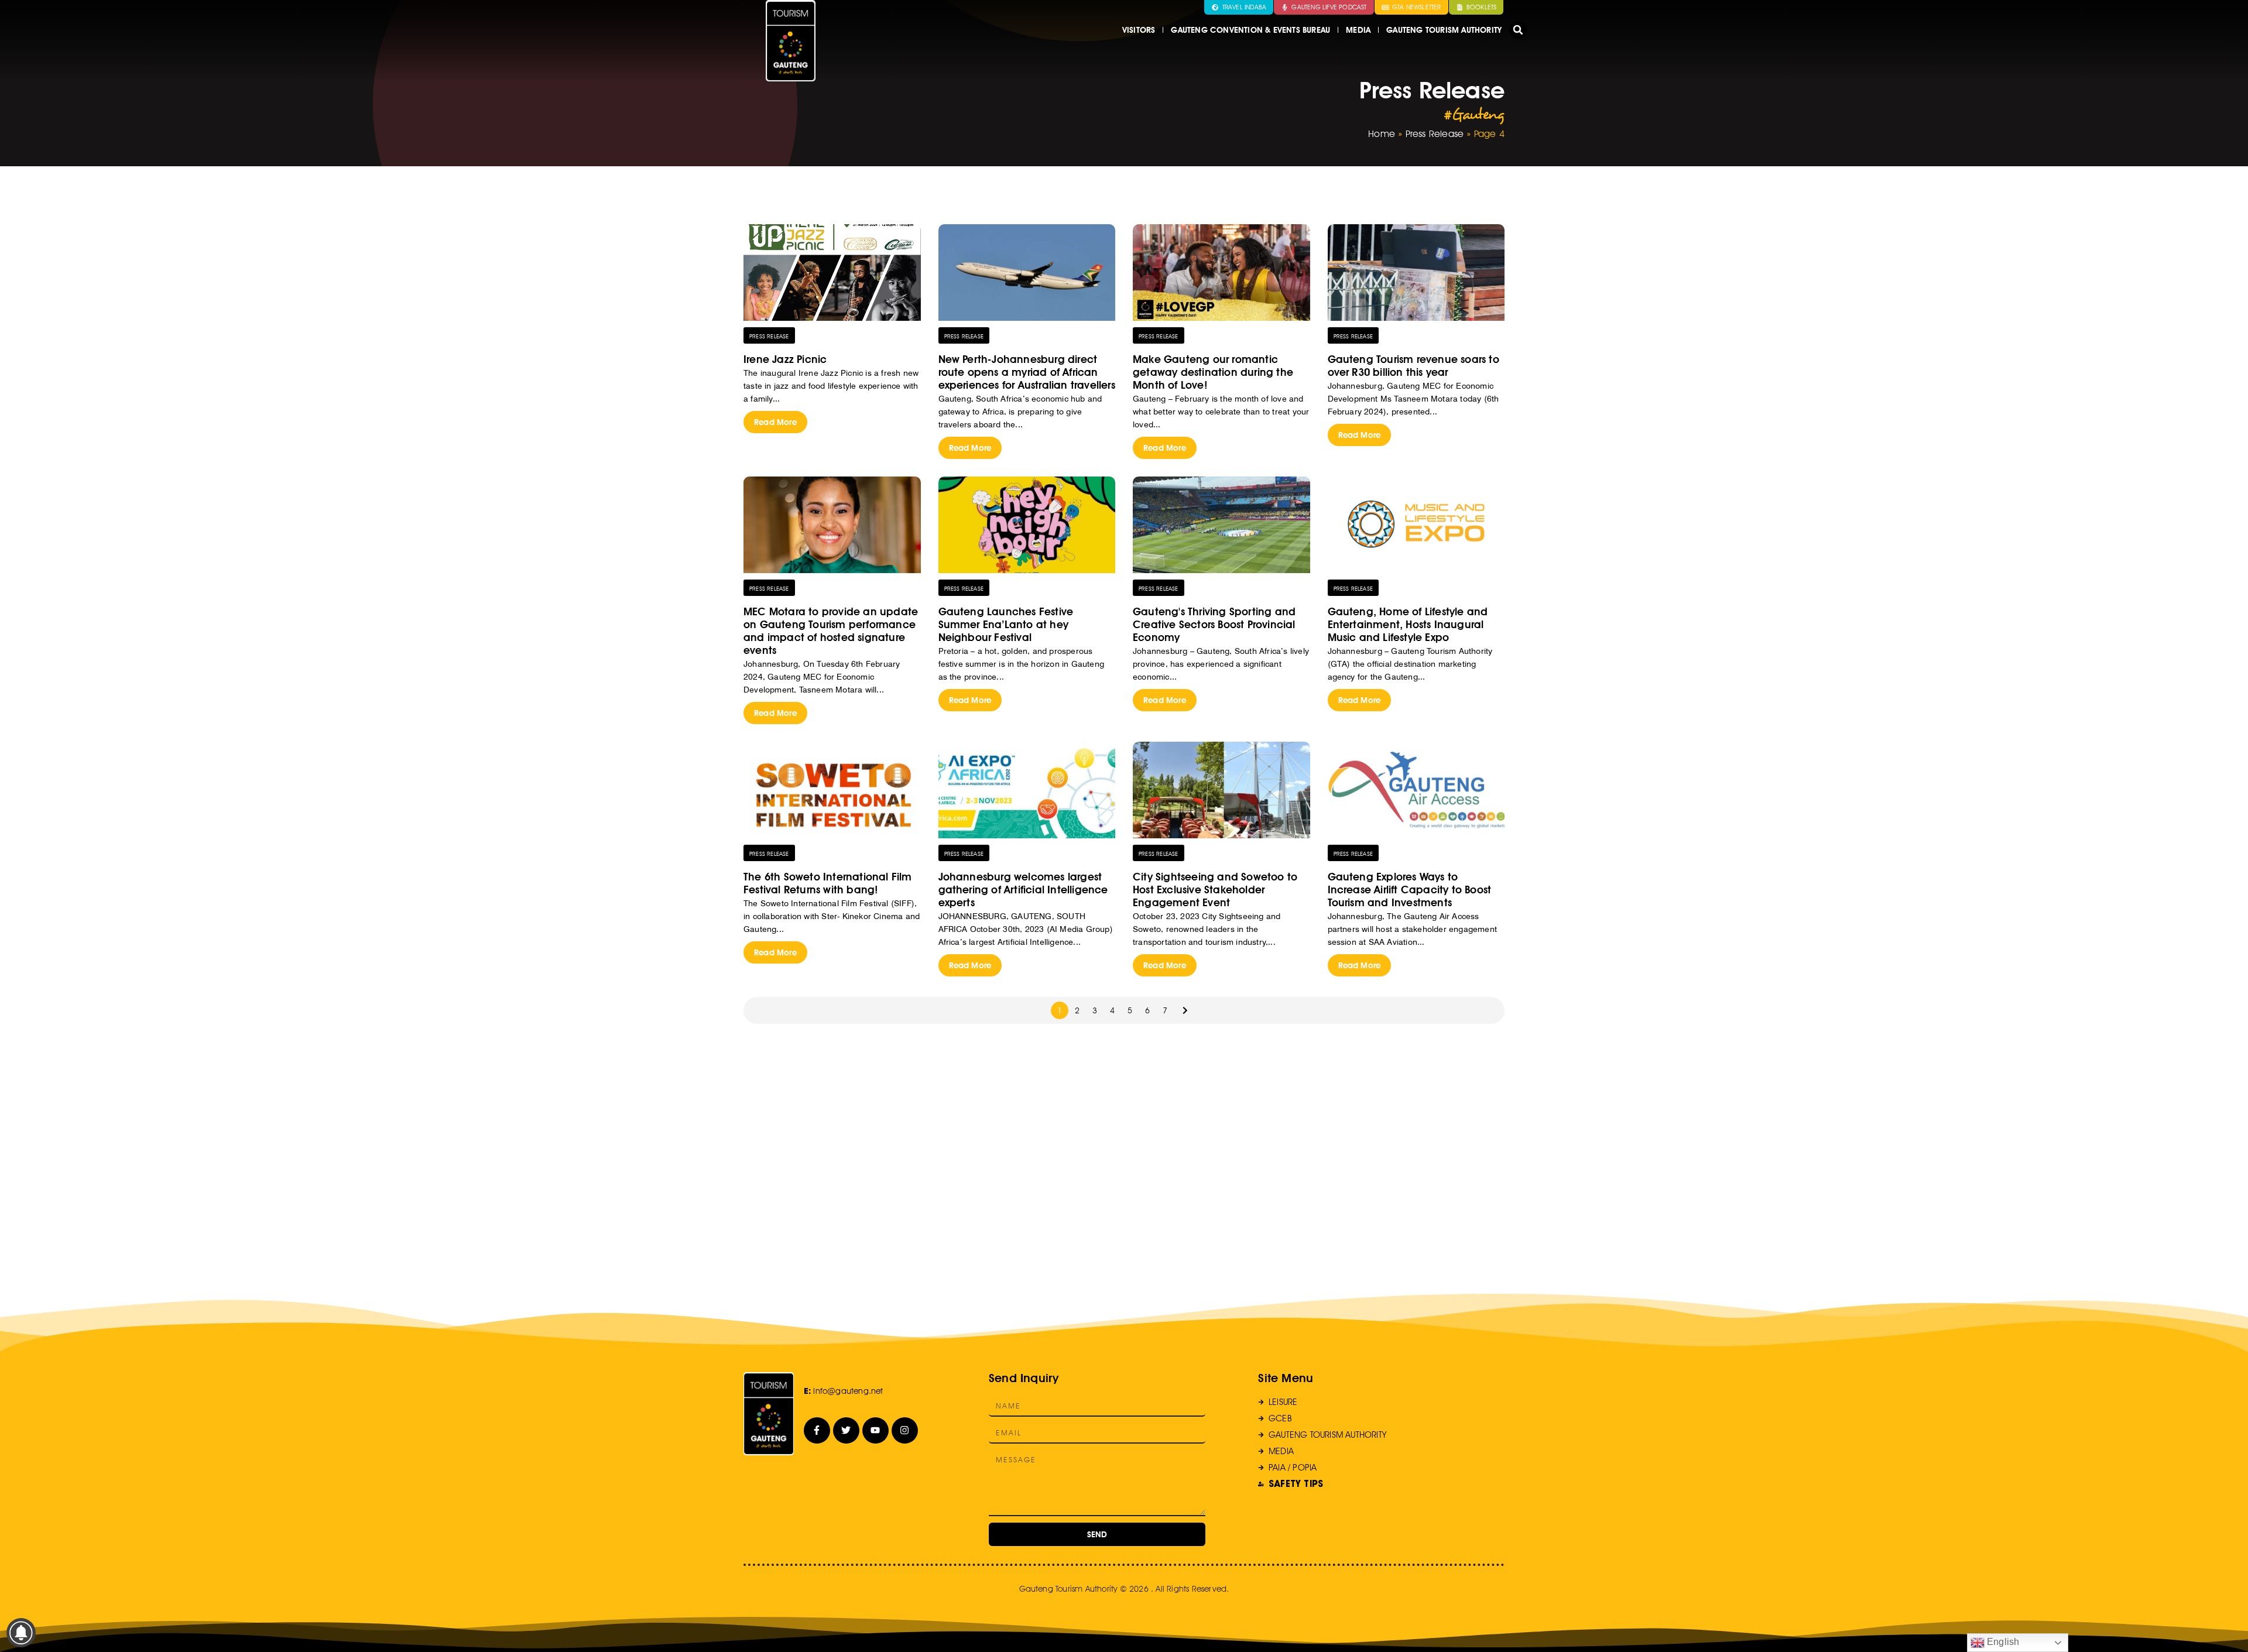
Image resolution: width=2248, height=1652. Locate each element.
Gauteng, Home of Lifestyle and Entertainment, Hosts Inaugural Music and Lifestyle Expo (1408, 624)
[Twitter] (846, 1430)
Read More (775, 422)
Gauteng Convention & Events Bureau (1250, 30)
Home (1382, 134)
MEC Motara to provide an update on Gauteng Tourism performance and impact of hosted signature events (831, 631)
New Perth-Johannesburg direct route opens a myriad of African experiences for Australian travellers (1027, 372)
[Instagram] (905, 1430)
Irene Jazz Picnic (785, 359)
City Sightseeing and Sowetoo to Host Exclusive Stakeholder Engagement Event (1215, 890)
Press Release (1435, 134)
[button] (1518, 30)
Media (1358, 30)
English (2002, 1642)
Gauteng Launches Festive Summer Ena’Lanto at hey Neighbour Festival (1006, 624)
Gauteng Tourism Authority (1444, 30)
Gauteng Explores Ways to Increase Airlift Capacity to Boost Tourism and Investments (1410, 890)
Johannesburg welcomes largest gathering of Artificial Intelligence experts (1023, 890)
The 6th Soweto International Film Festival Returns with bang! (828, 883)
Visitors (1139, 30)
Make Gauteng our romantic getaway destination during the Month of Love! (1213, 372)
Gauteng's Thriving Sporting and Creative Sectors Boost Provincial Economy (1214, 624)
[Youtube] (875, 1430)
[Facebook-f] (817, 1430)
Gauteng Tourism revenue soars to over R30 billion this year (1413, 366)
